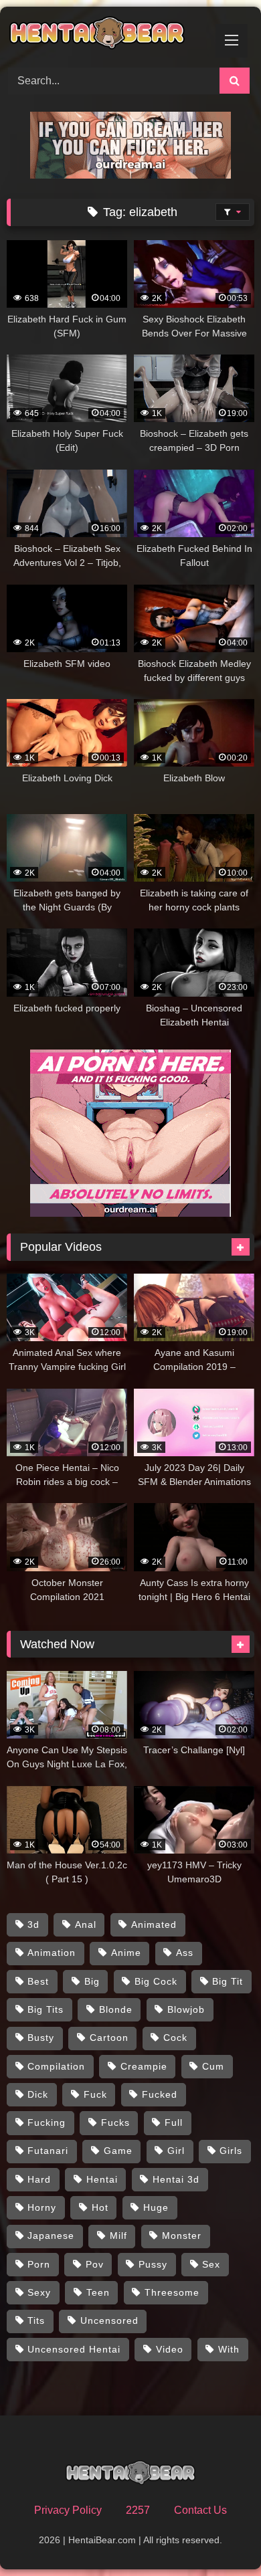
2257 (138, 2510)
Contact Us (200, 2510)
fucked (160, 2094)
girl (176, 2151)
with (229, 2349)
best (38, 1981)
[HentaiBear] (107, 35)
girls (231, 2151)
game (118, 2151)
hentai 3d (176, 2179)
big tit (228, 1981)
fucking (47, 2122)
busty (41, 2038)
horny (42, 2207)
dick (38, 2094)
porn (39, 2264)
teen (98, 2292)
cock (175, 2038)
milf (118, 2236)
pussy (153, 2264)
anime (126, 1953)
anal (86, 1924)
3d (33, 1924)
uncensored (109, 2320)
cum (213, 2066)
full (174, 2122)
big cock (156, 1981)
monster (182, 2236)
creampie (144, 2066)
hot (100, 2207)
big (92, 1981)
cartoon (109, 2038)
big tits (46, 2009)
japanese (51, 2236)
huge (156, 2207)
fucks (115, 2122)
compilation (56, 2066)
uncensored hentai (74, 2349)
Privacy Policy (68, 2510)
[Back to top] (220, 2536)
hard (39, 2179)
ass (185, 1953)
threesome (172, 2292)
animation (52, 1953)
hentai (102, 2179)
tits (36, 2320)
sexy (39, 2292)
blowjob (186, 2009)
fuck (95, 2094)
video (170, 2349)
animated (154, 1924)
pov (95, 2264)
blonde (116, 2009)
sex (211, 2264)
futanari (48, 2151)
